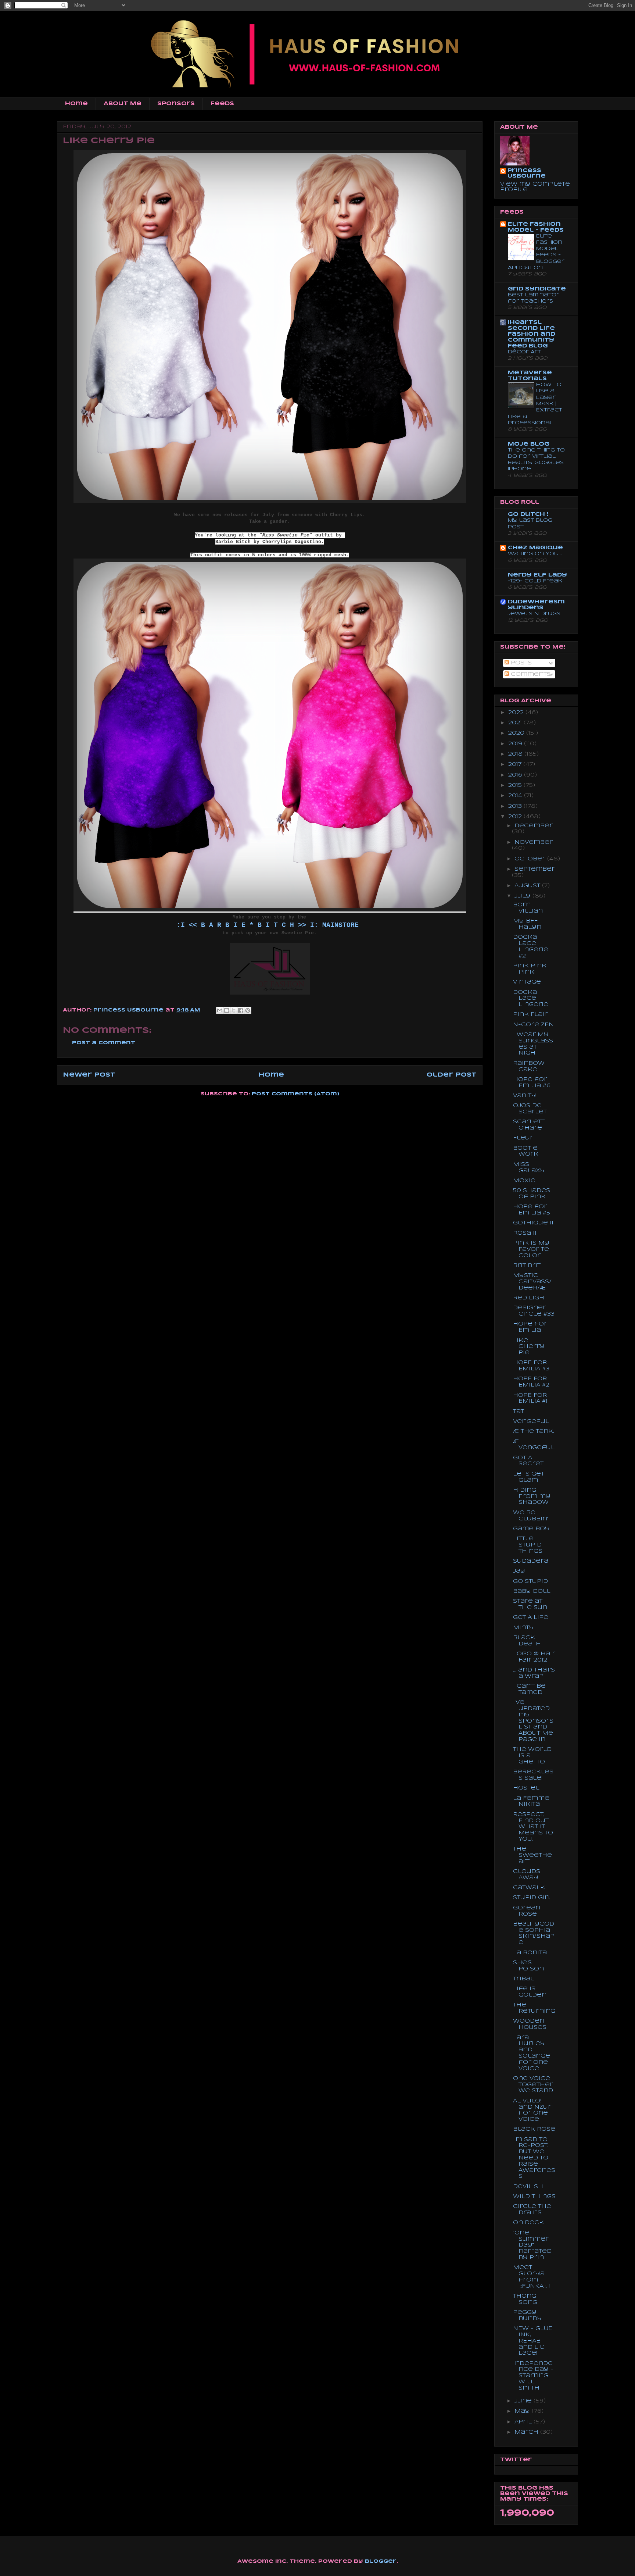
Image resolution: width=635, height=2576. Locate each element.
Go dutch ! (528, 514)
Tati (519, 1412)
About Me (123, 104)
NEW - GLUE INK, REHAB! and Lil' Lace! (533, 2341)
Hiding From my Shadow (532, 1496)
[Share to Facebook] (241, 1010)
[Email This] (220, 1010)
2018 (516, 754)
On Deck (528, 2223)
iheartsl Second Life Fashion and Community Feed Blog (532, 334)
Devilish (528, 2187)
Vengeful (531, 1421)
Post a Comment (104, 1043)
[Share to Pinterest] (248, 1010)
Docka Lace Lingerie (531, 999)
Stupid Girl (532, 1898)
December (534, 826)
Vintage (527, 982)
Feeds (222, 104)
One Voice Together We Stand (533, 2085)
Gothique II (533, 1223)
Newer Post (89, 1075)
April (524, 2422)
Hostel (526, 1788)
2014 (516, 796)
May (523, 2411)
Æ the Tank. (534, 1431)
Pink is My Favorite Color (531, 1249)
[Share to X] (234, 1010)
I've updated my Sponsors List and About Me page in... (533, 1721)
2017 (516, 764)
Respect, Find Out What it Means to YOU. (533, 1827)
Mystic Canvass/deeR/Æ (532, 1282)
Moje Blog (529, 444)
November (534, 842)
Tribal (523, 1979)
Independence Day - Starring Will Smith (533, 2376)
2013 (516, 806)
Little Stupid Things (528, 1545)
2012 (516, 817)
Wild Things (534, 2197)
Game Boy (531, 1529)
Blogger (381, 2561)
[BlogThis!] (227, 1010)
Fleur (523, 1138)
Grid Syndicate (537, 289)
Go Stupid (530, 1581)
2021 (516, 723)
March (527, 2432)
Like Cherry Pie (529, 1347)
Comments (530, 674)
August (528, 886)
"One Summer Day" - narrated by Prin (532, 2245)
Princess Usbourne (129, 1010)
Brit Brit (527, 1266)
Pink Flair (530, 1014)
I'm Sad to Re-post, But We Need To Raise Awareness (534, 2158)
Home (76, 104)
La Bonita (530, 1953)
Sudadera (531, 1561)
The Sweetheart (532, 1855)
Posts (520, 663)
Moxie (524, 1181)
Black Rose (534, 2129)
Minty (523, 1628)
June (524, 2401)
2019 (516, 744)
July (523, 896)
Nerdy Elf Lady (537, 575)
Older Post (452, 1075)
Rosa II (525, 1233)
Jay (519, 1571)
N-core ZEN (533, 1025)
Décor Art (524, 352)
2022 (517, 713)
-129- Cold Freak (535, 581)
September (535, 869)
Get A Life (531, 1617)
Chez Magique (535, 548)
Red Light (530, 1298)
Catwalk (529, 1888)
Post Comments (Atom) (295, 1094)
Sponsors (176, 104)
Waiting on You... (535, 554)
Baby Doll (532, 1591)
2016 (516, 775)
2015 (516, 785)
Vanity (525, 1096)
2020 (517, 733)
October (531, 859)
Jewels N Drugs (534, 614)
